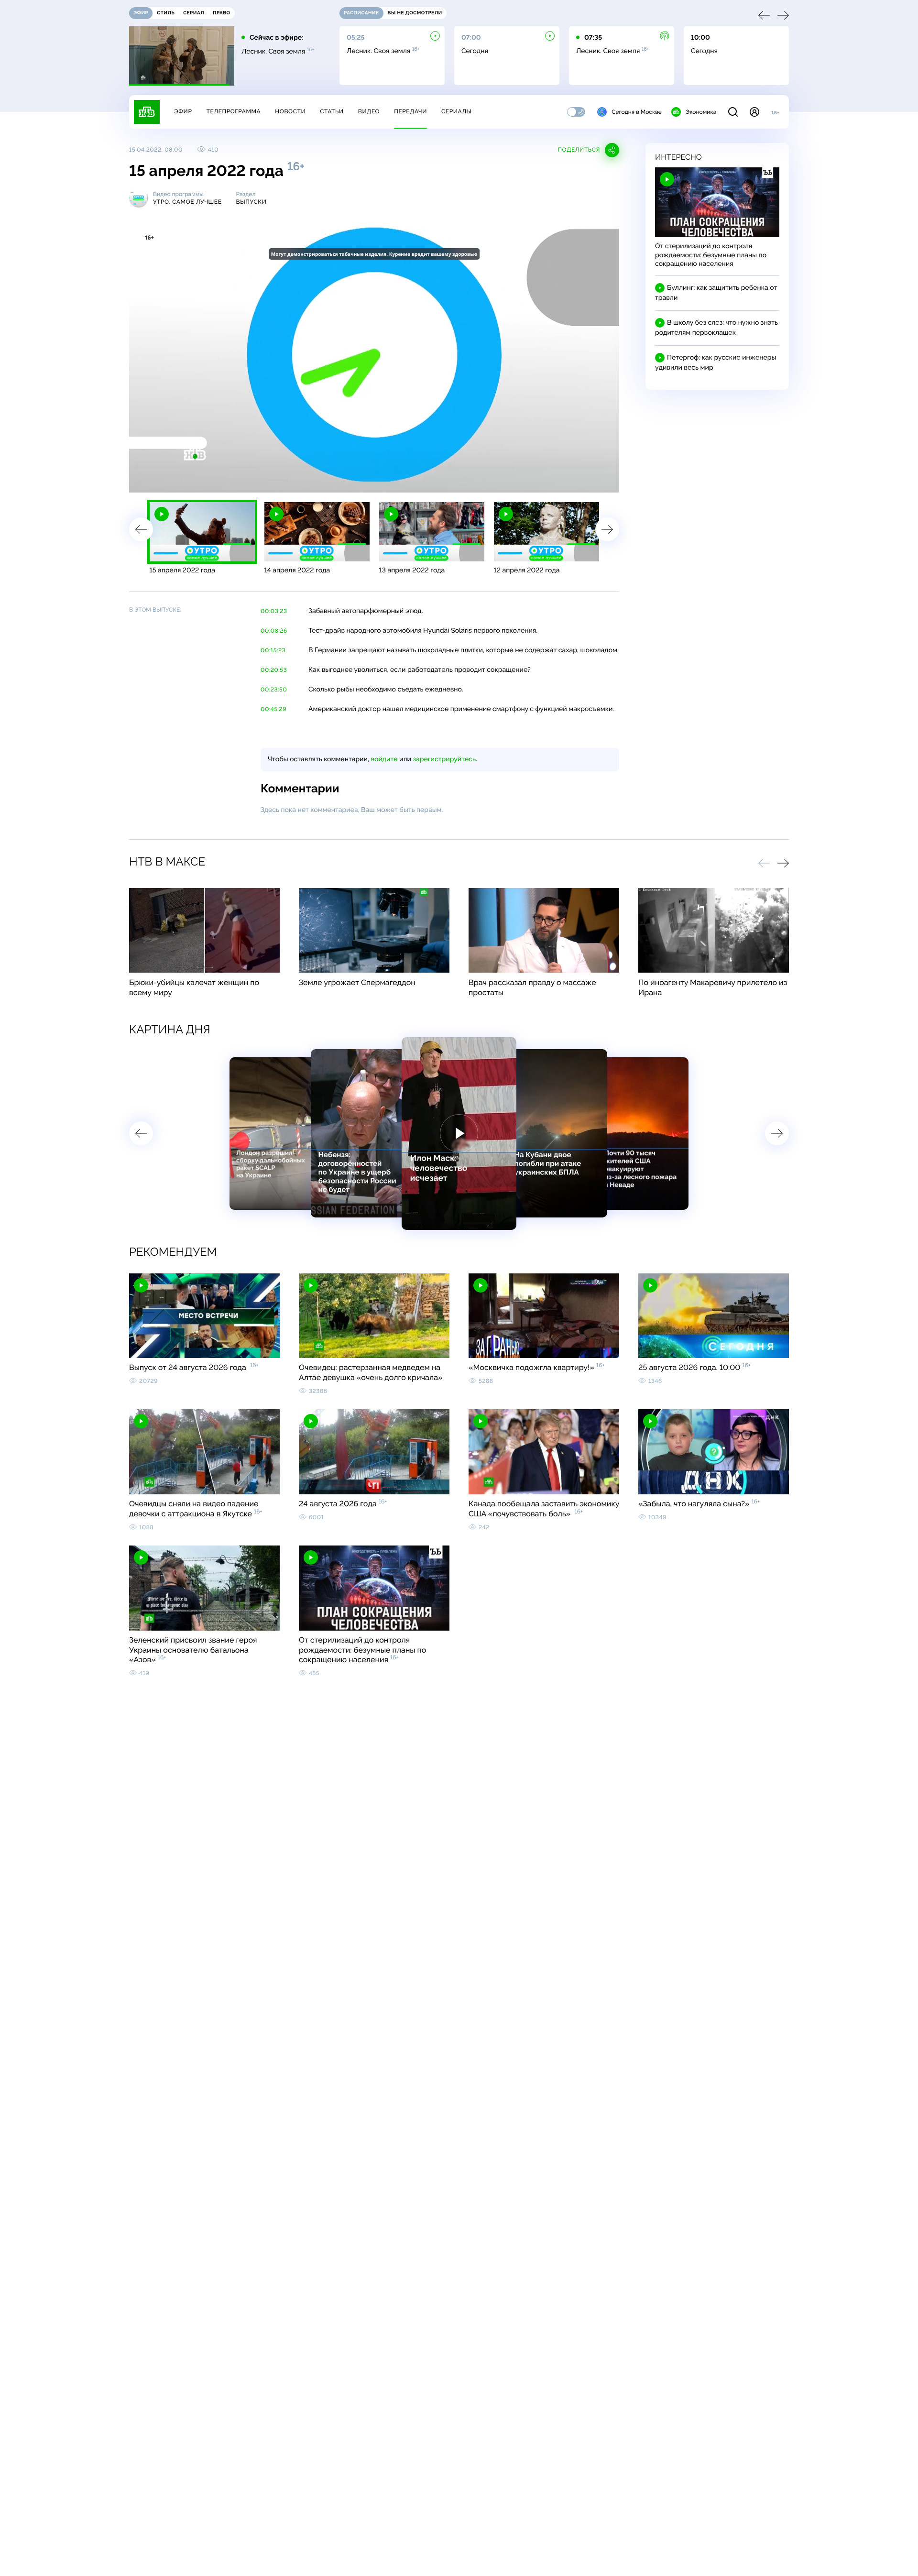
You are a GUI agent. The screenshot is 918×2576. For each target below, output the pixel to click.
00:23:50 (274, 690)
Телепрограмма (233, 111)
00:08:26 (274, 631)
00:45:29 (273, 709)
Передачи (410, 111)
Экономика (701, 112)
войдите (384, 759)
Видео (369, 111)
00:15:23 (273, 650)
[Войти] (754, 112)
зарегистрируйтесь (444, 759)
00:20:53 (274, 670)
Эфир (183, 111)
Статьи (332, 111)
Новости (290, 111)
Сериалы (457, 111)
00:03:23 (274, 611)
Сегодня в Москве (637, 112)
